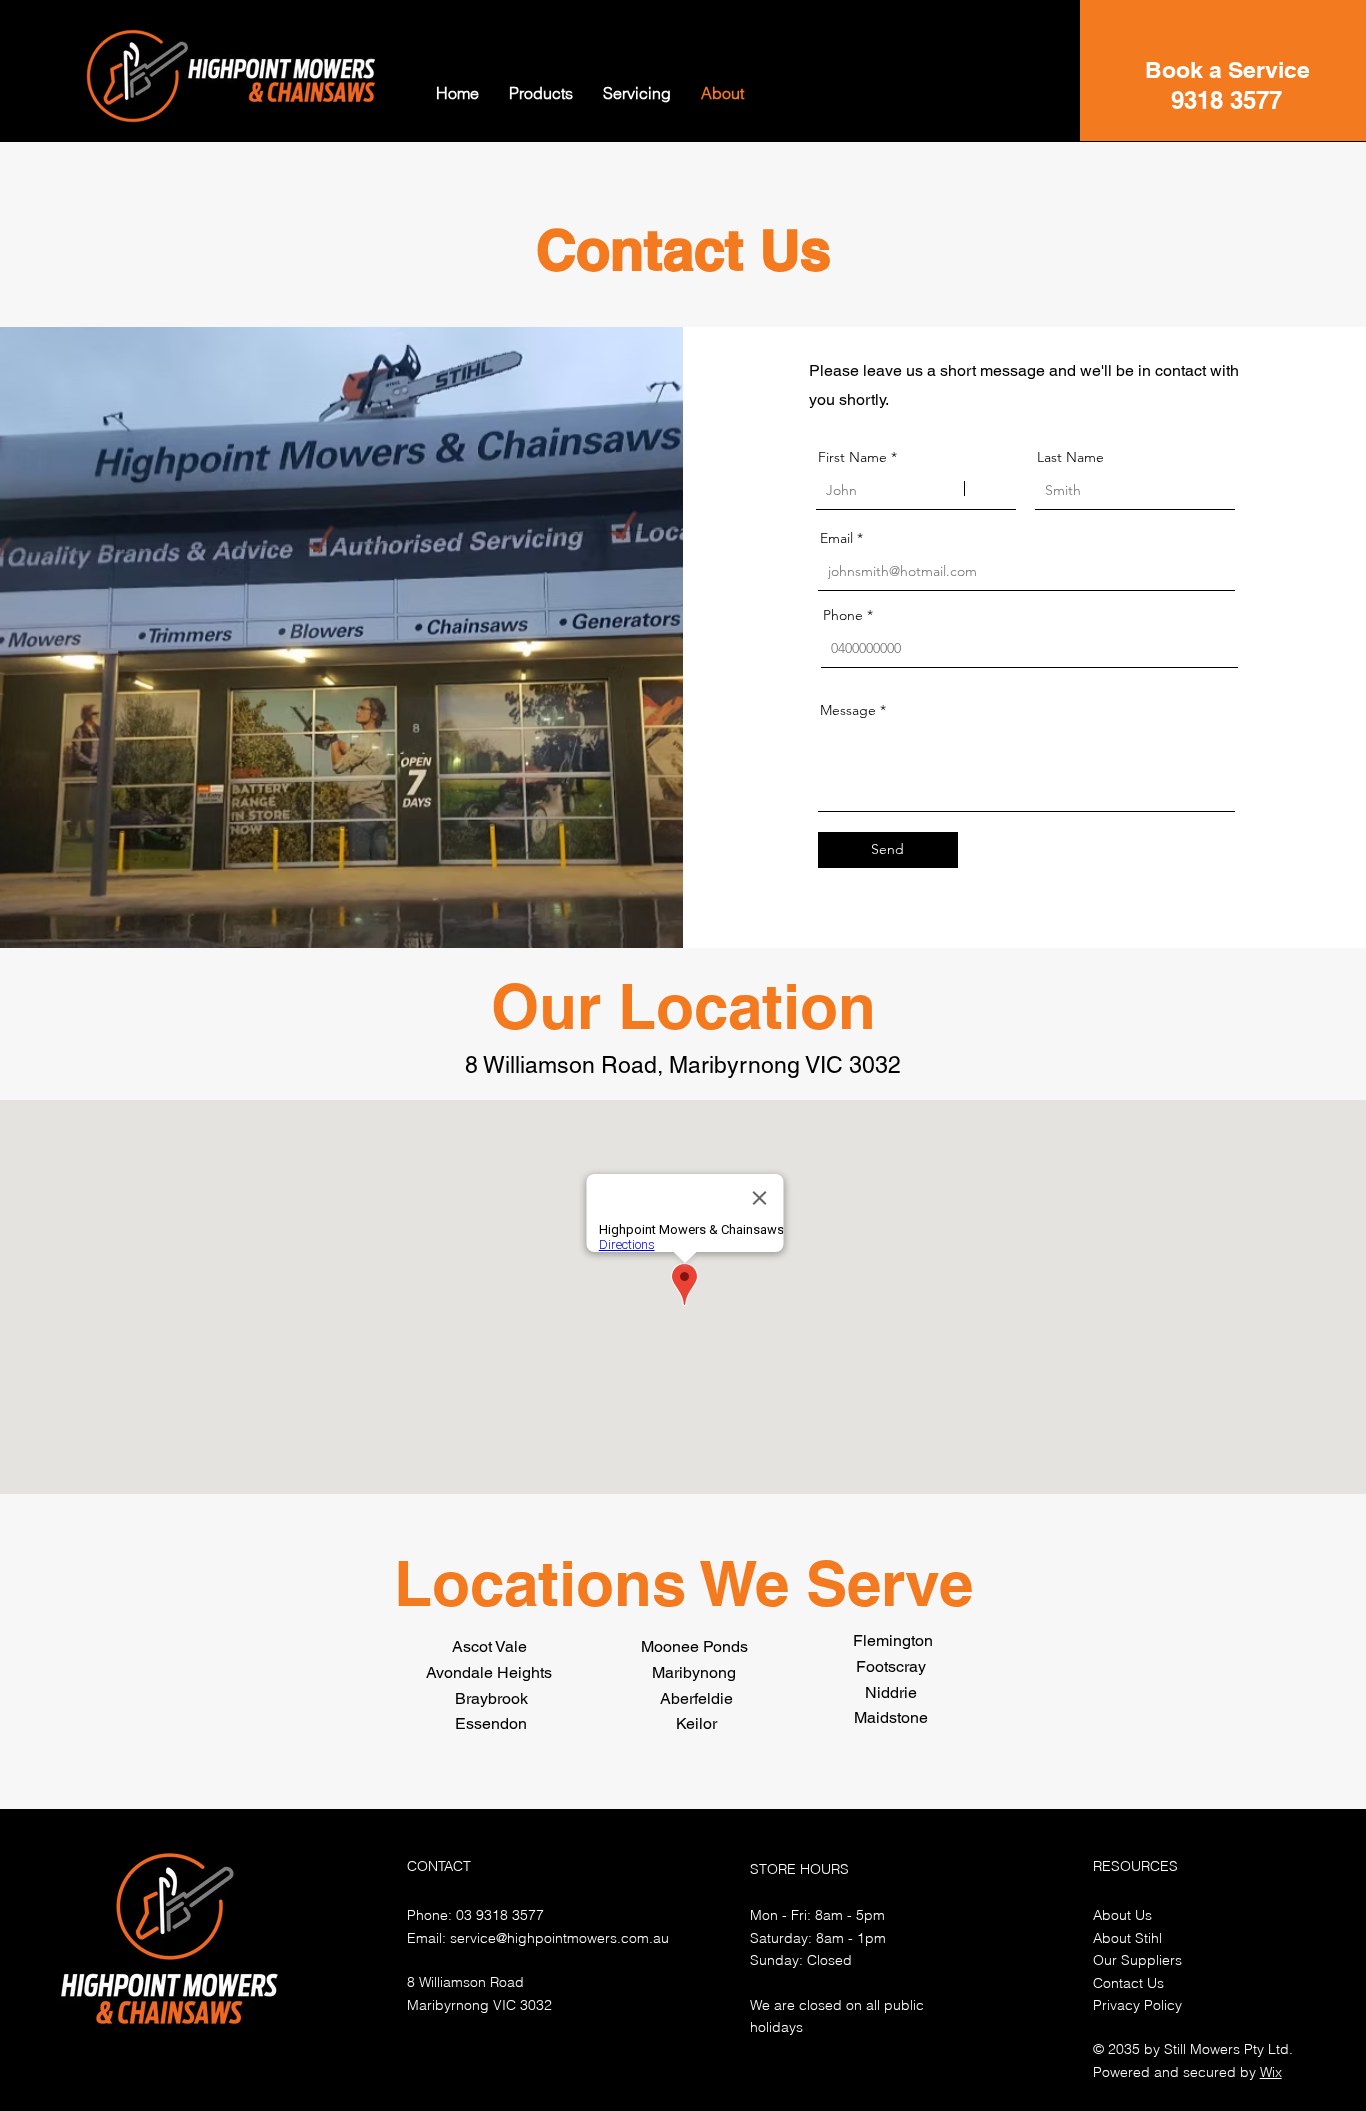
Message (848, 710)
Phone (843, 615)
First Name (852, 457)
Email (836, 538)
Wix (1271, 2072)
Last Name (1070, 457)
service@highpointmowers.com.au (559, 1938)
